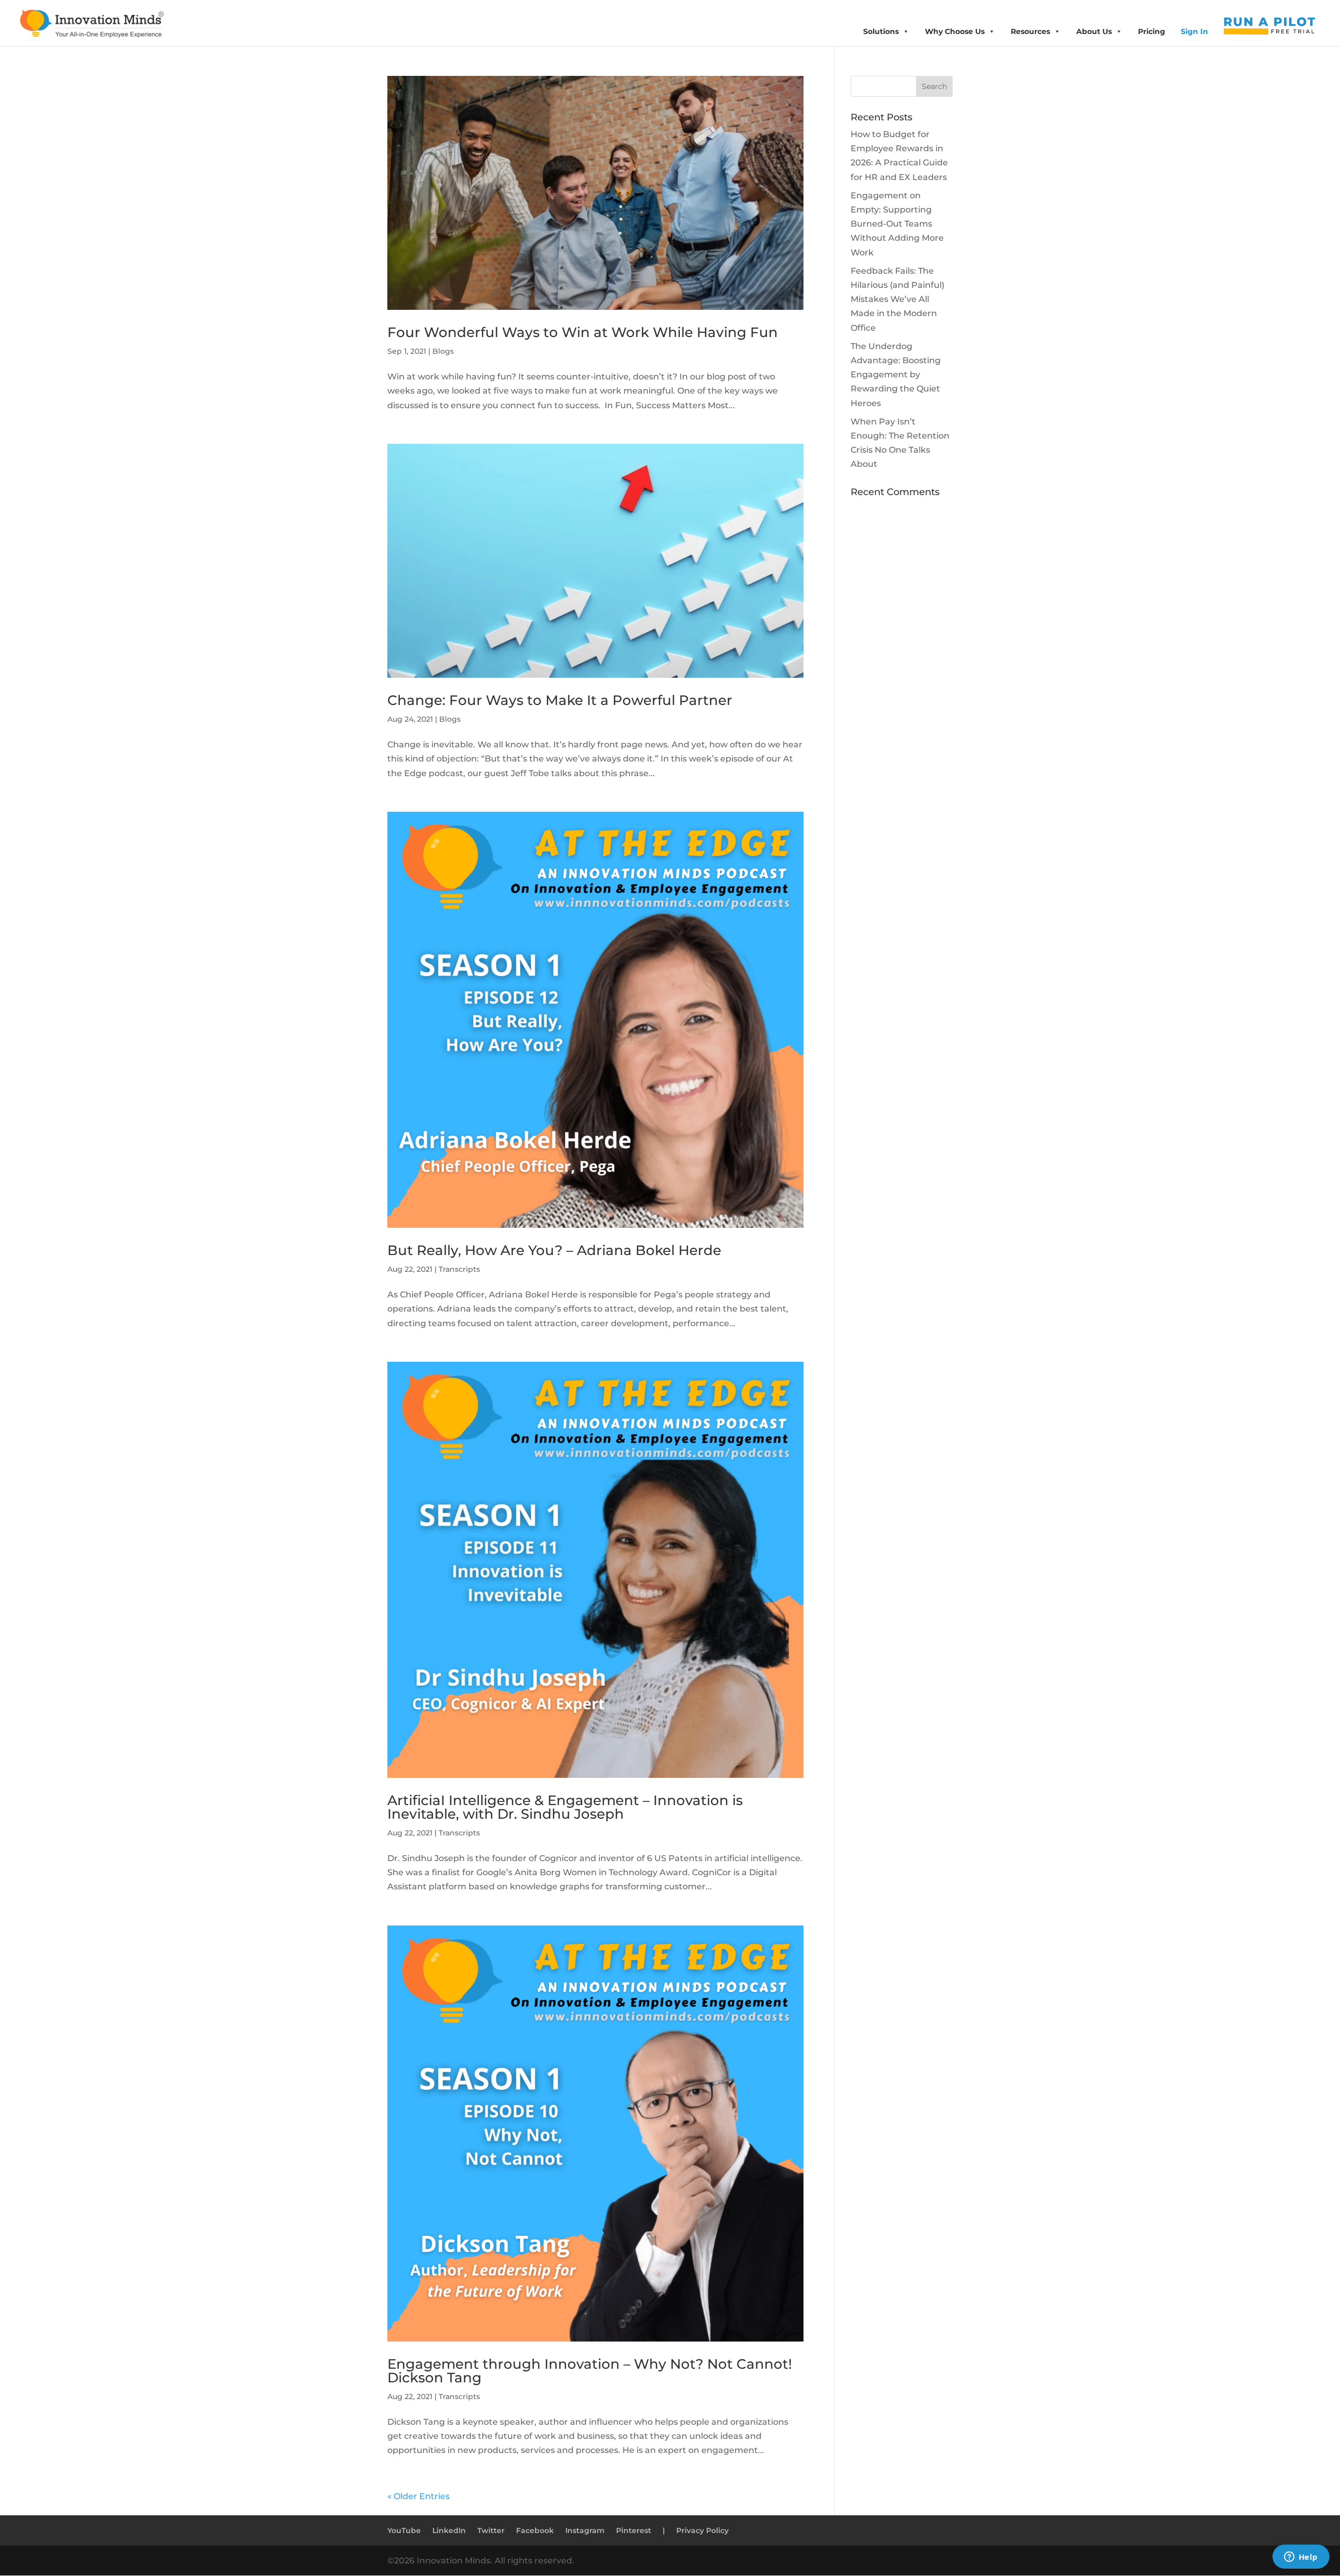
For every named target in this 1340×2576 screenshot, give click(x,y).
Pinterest (634, 2530)
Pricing (1152, 31)
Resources (1030, 31)
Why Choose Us (955, 31)
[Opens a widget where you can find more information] (1301, 2558)
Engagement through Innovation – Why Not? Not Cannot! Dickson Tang (590, 2371)
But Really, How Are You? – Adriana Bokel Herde (554, 1250)
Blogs (443, 351)
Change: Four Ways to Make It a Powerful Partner (560, 700)
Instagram (585, 2530)
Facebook (535, 2530)
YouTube (404, 2530)
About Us (1094, 31)
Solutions (881, 31)
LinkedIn (449, 2530)
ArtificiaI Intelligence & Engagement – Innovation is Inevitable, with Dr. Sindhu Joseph (565, 1807)
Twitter (491, 2530)
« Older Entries (418, 2496)
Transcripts (459, 1269)
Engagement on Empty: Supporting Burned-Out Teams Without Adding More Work (897, 224)
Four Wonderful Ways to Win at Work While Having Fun (583, 332)
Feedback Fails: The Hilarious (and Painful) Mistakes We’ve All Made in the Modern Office (897, 299)
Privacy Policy (702, 2530)
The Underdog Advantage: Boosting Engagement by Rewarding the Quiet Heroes (896, 375)
